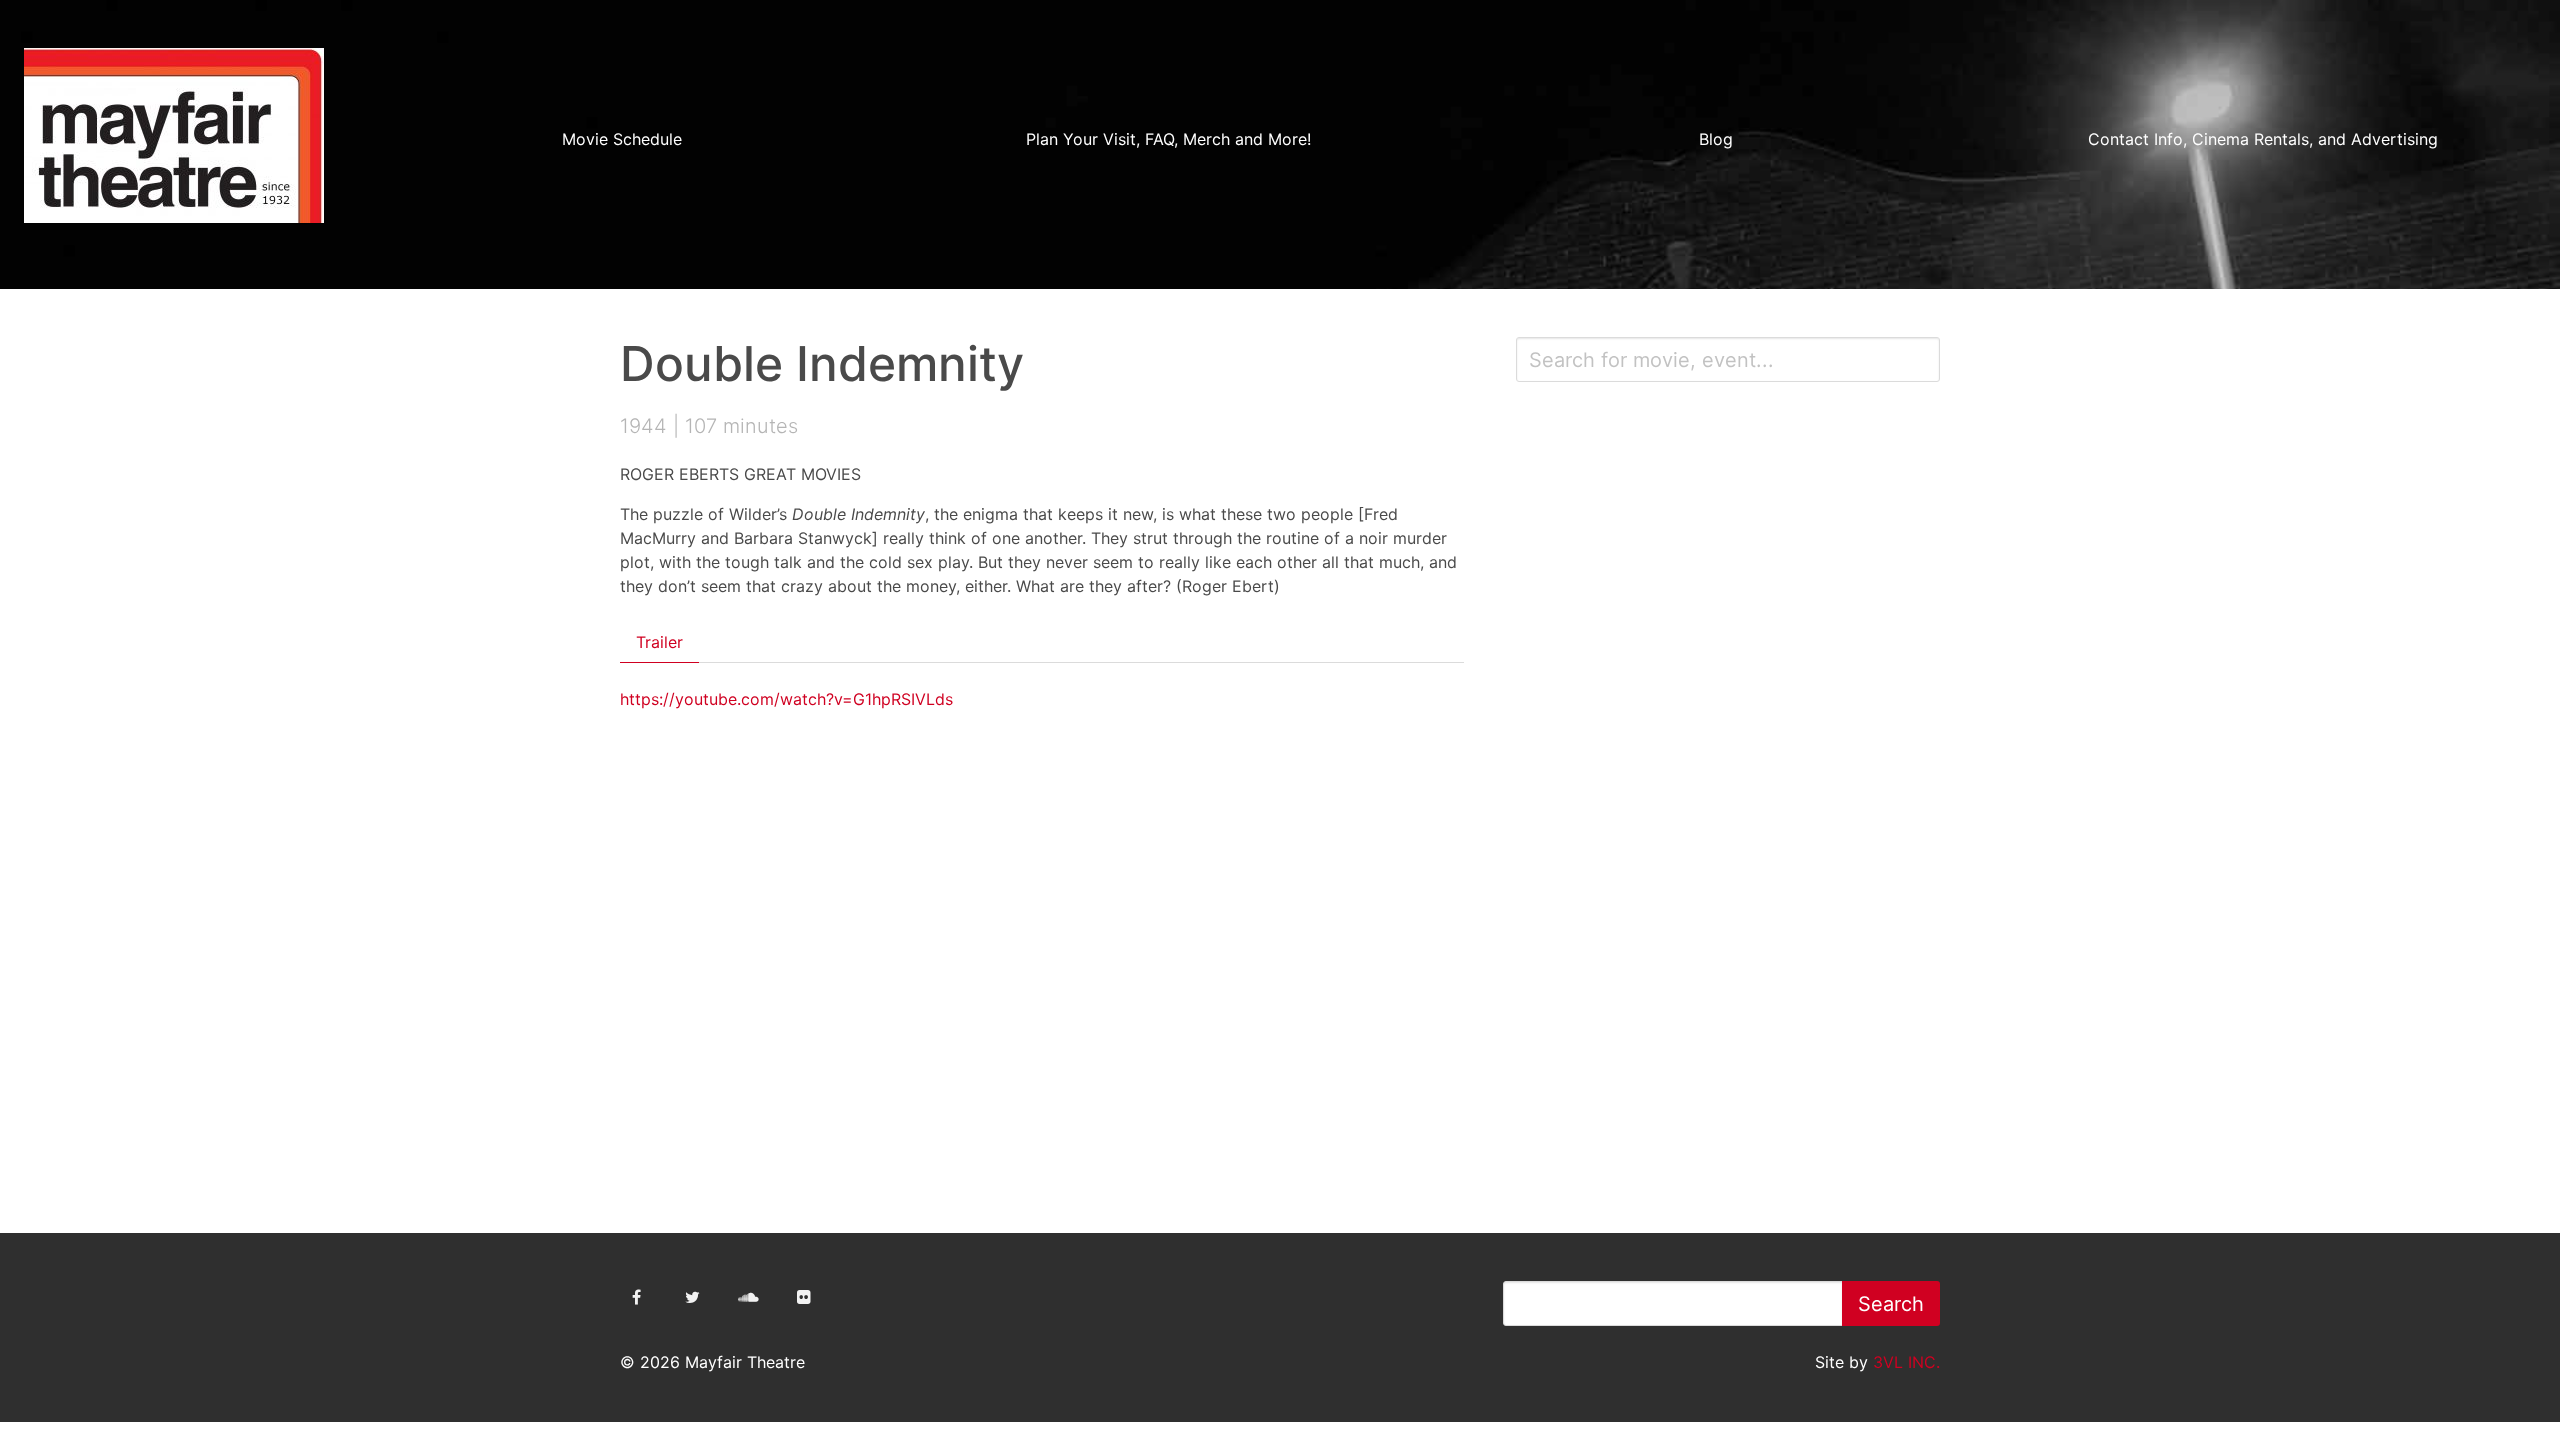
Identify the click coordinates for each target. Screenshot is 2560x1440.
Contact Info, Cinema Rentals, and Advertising (2263, 139)
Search (1891, 1304)
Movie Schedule (622, 139)
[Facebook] (636, 1297)
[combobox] (1728, 359)
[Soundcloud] (748, 1297)
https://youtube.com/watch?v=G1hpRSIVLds (786, 699)
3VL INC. (1906, 1362)
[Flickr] (804, 1297)
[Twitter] (692, 1297)
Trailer (659, 642)
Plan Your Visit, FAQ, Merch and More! (1168, 139)
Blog (1716, 139)
